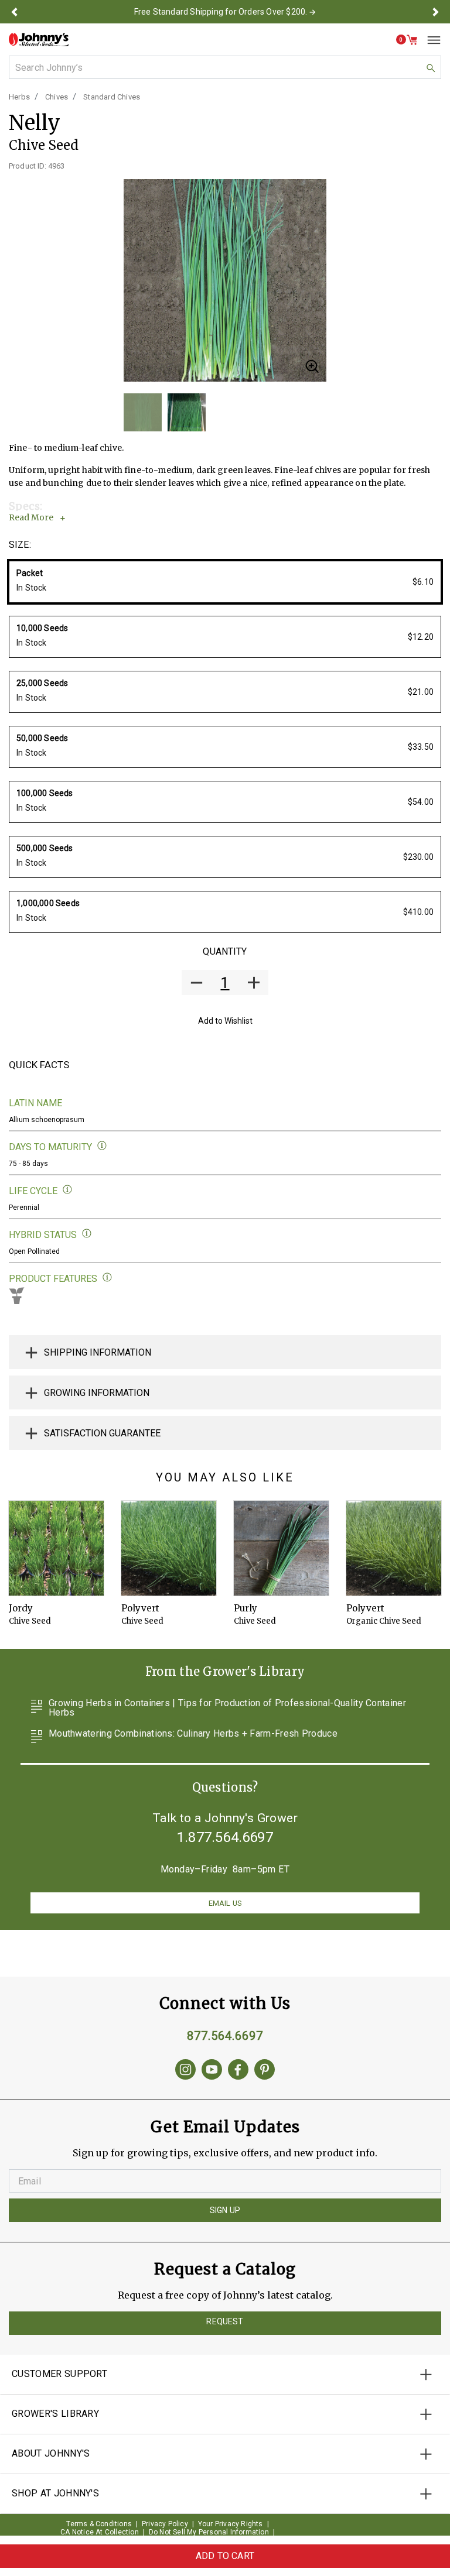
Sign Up (225, 2210)
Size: (20, 545)
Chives (57, 97)
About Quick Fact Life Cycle (68, 1190)
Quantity (225, 951)
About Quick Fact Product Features (108, 1277)
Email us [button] (225, 1903)
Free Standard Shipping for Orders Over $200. (221, 12)
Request (225, 2321)
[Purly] (281, 1548)
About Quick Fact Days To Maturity (102, 1146)
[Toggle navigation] (429, 40)
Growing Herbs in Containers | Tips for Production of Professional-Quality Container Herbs (227, 1708)
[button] (14, 12)
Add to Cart (225, 2556)
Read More (31, 517)
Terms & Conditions (99, 2524)
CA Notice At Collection (100, 2532)
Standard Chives (112, 97)
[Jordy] (56, 1548)
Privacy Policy (165, 2524)
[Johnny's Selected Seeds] (39, 40)
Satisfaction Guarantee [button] (102, 1433)
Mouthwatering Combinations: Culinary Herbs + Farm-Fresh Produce (193, 1734)
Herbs (19, 97)
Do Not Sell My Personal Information (209, 2532)
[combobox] (225, 67)
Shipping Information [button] (98, 1352)
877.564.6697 (225, 2036)
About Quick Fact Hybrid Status (87, 1234)
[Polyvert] (169, 1548)
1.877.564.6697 (225, 1837)
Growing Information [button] (97, 1393)
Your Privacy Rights (231, 2524)
